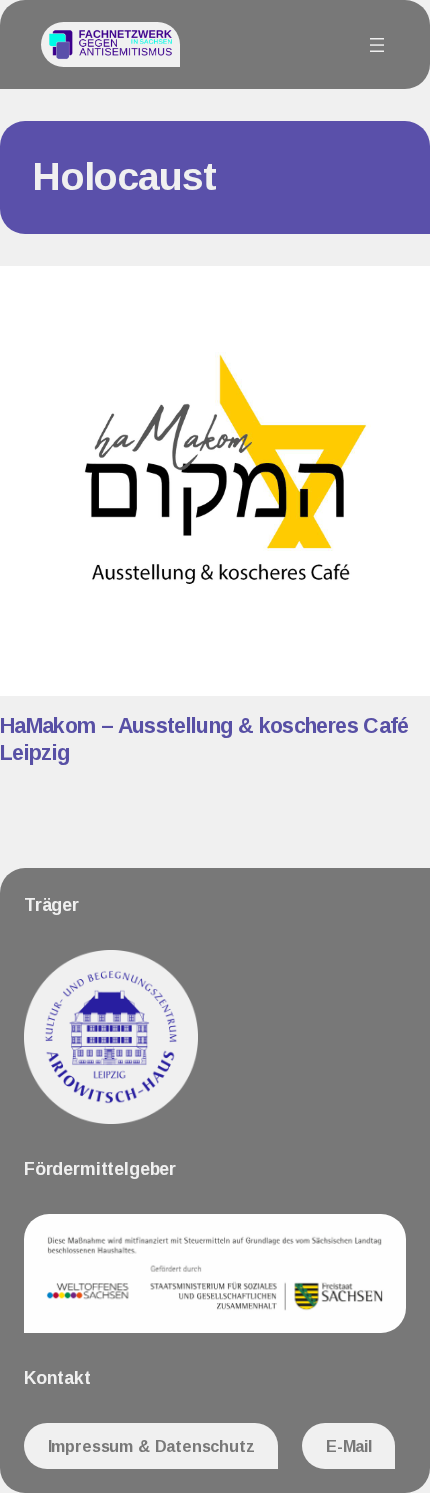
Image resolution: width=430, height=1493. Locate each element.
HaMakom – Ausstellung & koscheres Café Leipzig (204, 739)
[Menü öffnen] (377, 45)
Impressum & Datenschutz (151, 1446)
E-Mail (349, 1446)
